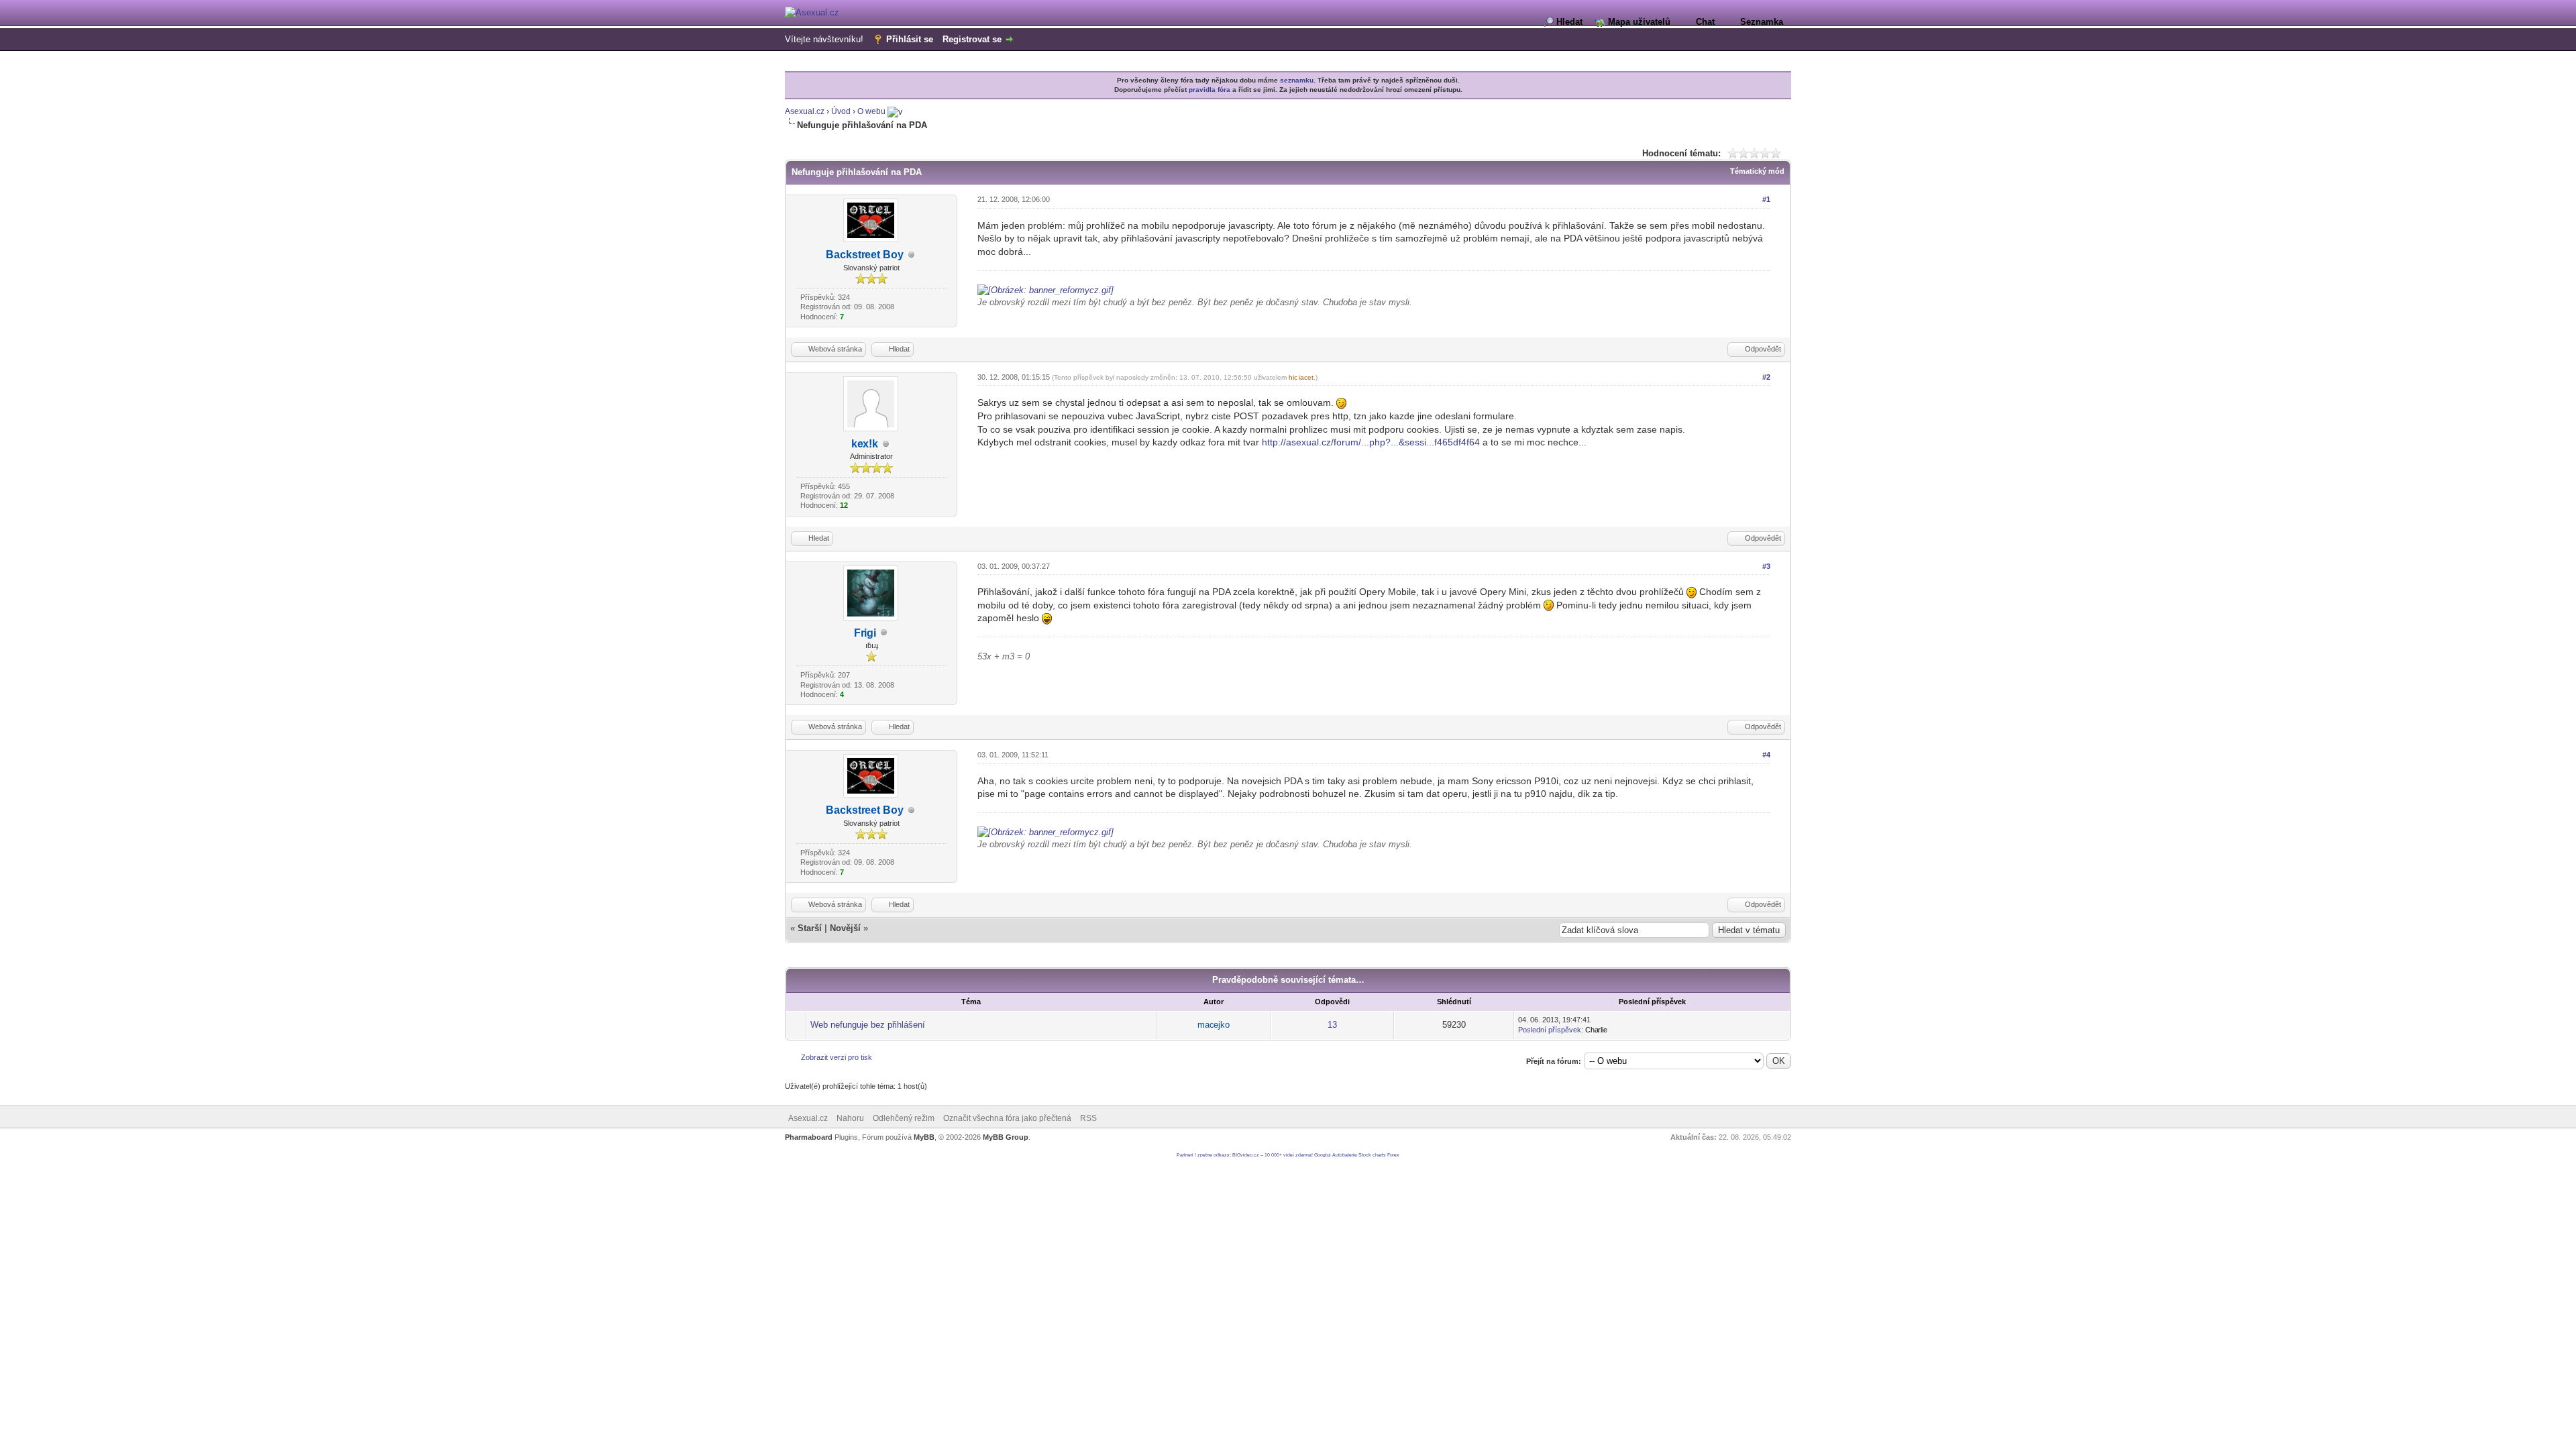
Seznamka (1762, 22)
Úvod (841, 111)
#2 (1766, 377)
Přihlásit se (910, 39)
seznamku (1297, 80)
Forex (1393, 1155)
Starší (810, 928)
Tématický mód (1757, 171)
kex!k (865, 444)
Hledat (1569, 22)
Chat (1705, 22)
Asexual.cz (805, 111)
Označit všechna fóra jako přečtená (1007, 1118)
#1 (1766, 199)
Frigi (865, 633)
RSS (1088, 1118)
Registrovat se (972, 39)
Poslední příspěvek (1550, 1030)
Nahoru (850, 1118)
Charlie (1596, 1030)
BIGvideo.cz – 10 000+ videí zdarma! (1273, 1155)
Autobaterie (1345, 1155)
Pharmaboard (809, 1137)
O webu (871, 111)
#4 (1766, 755)
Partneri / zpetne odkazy (1203, 1155)
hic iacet (1301, 377)
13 (1332, 1025)
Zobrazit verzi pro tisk (837, 1057)
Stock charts (1372, 1155)
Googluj (1323, 1155)
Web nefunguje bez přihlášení (868, 1025)
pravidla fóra (1210, 90)
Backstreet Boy (865, 255)
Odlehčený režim (904, 1118)
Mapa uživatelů (1639, 22)
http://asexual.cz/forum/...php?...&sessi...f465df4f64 (1371, 442)
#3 (1766, 566)
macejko (1214, 1025)
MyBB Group (1006, 1137)
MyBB (924, 1137)
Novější (845, 928)
